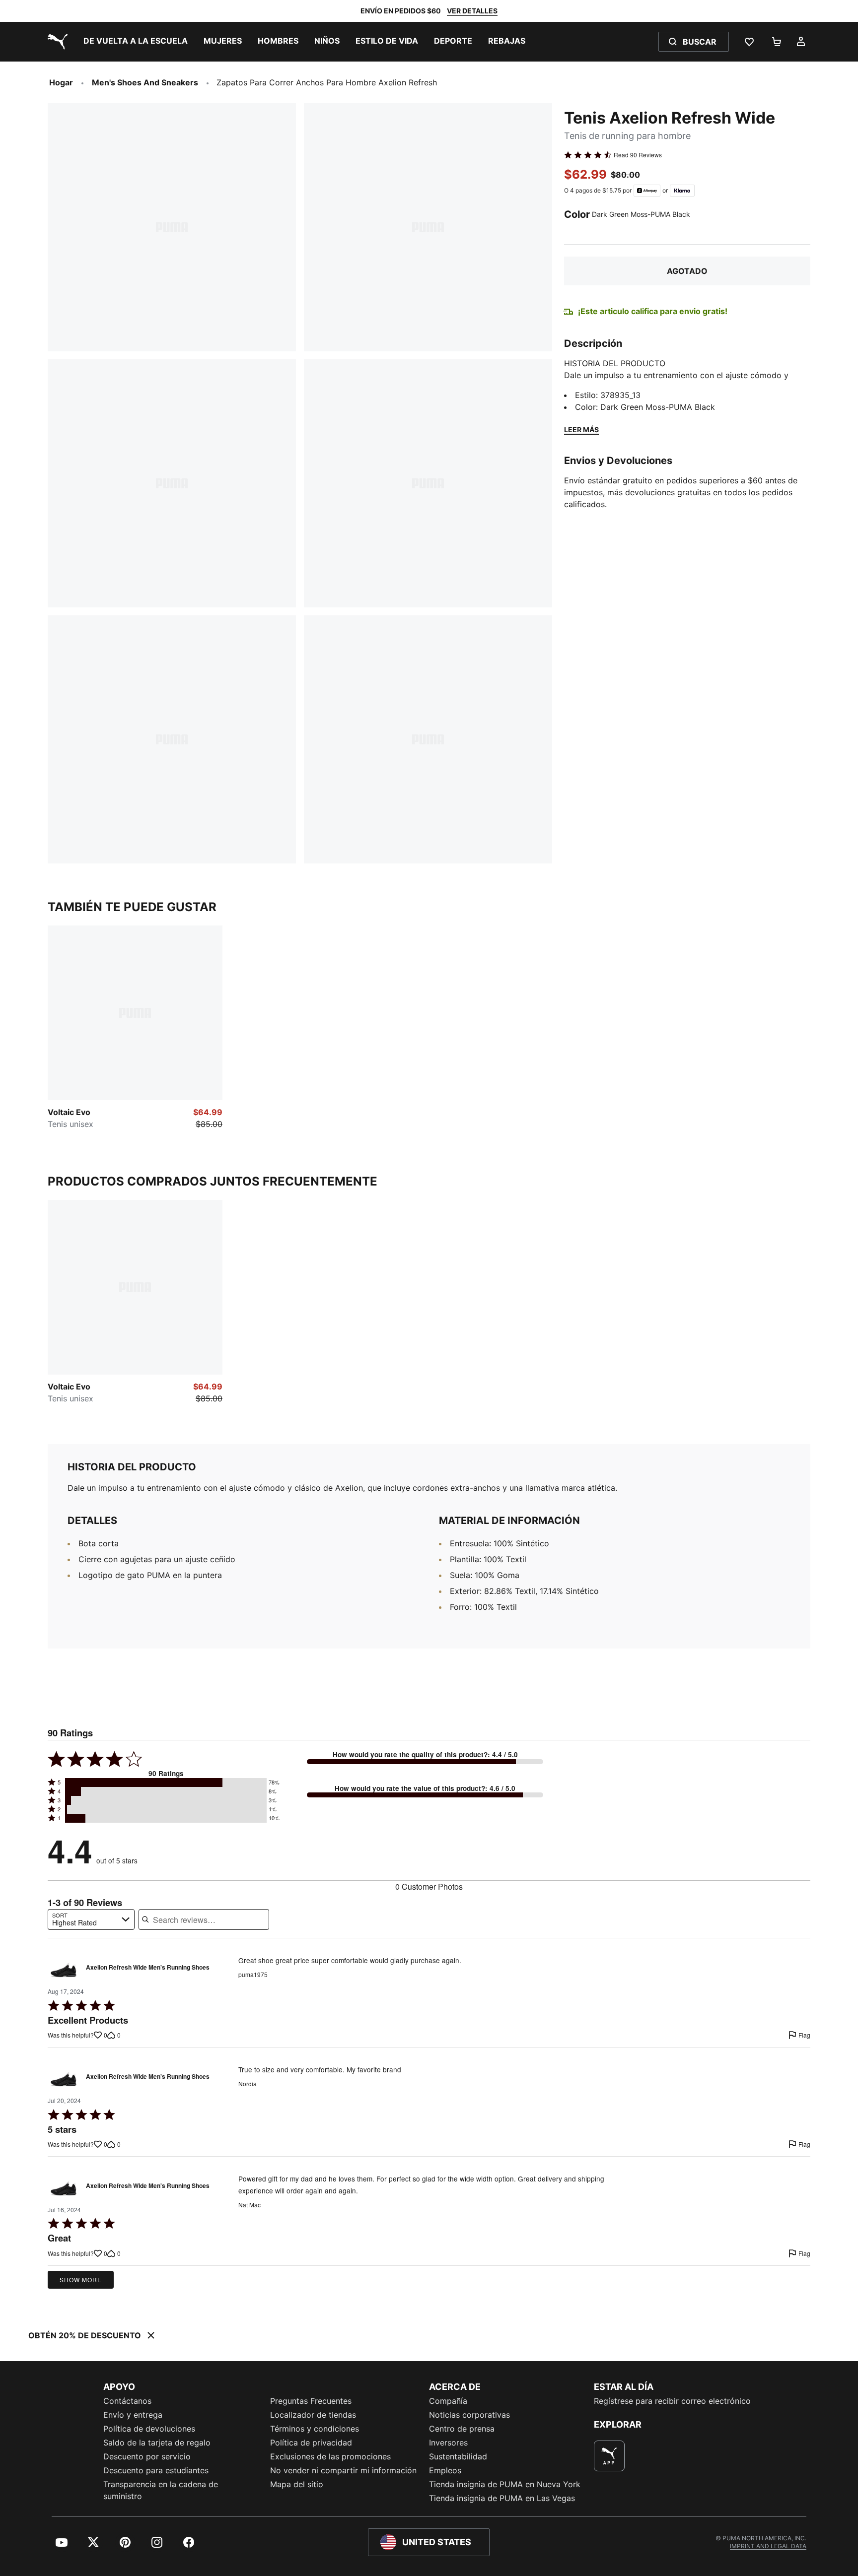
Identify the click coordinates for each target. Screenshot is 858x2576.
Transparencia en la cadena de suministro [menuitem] (161, 2490)
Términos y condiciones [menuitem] (315, 2429)
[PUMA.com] (56, 42)
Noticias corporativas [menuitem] (469, 2415)
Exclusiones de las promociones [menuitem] (330, 2456)
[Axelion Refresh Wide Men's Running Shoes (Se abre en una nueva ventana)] (64, 1970)
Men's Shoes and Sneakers (145, 82)
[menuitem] (136, 42)
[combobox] (91, 1919)
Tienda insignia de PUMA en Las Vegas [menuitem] (502, 2498)
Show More (81, 2279)
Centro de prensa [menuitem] (462, 2429)
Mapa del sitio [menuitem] (297, 2484)
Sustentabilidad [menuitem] (458, 2456)
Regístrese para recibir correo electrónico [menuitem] (672, 2401)
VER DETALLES (472, 11)
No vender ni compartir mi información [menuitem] (343, 2470)
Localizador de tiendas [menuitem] (313, 2415)
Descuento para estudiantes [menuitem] (156, 2470)
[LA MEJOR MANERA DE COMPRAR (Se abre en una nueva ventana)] (609, 2456)
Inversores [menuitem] (448, 2443)
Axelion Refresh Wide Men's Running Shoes (148, 1968)
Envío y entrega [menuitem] (133, 2415)
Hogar (61, 82)
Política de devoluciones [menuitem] (149, 2429)
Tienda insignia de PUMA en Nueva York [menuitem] (505, 2484)
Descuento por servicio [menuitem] (147, 2456)
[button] (166, 1783)
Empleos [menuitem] (445, 2470)
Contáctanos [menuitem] (127, 2401)
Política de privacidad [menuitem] (311, 2443)
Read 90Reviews (638, 155)
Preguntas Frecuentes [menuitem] (311, 2401)
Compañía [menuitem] (448, 2401)
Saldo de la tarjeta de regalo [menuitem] (157, 2443)
